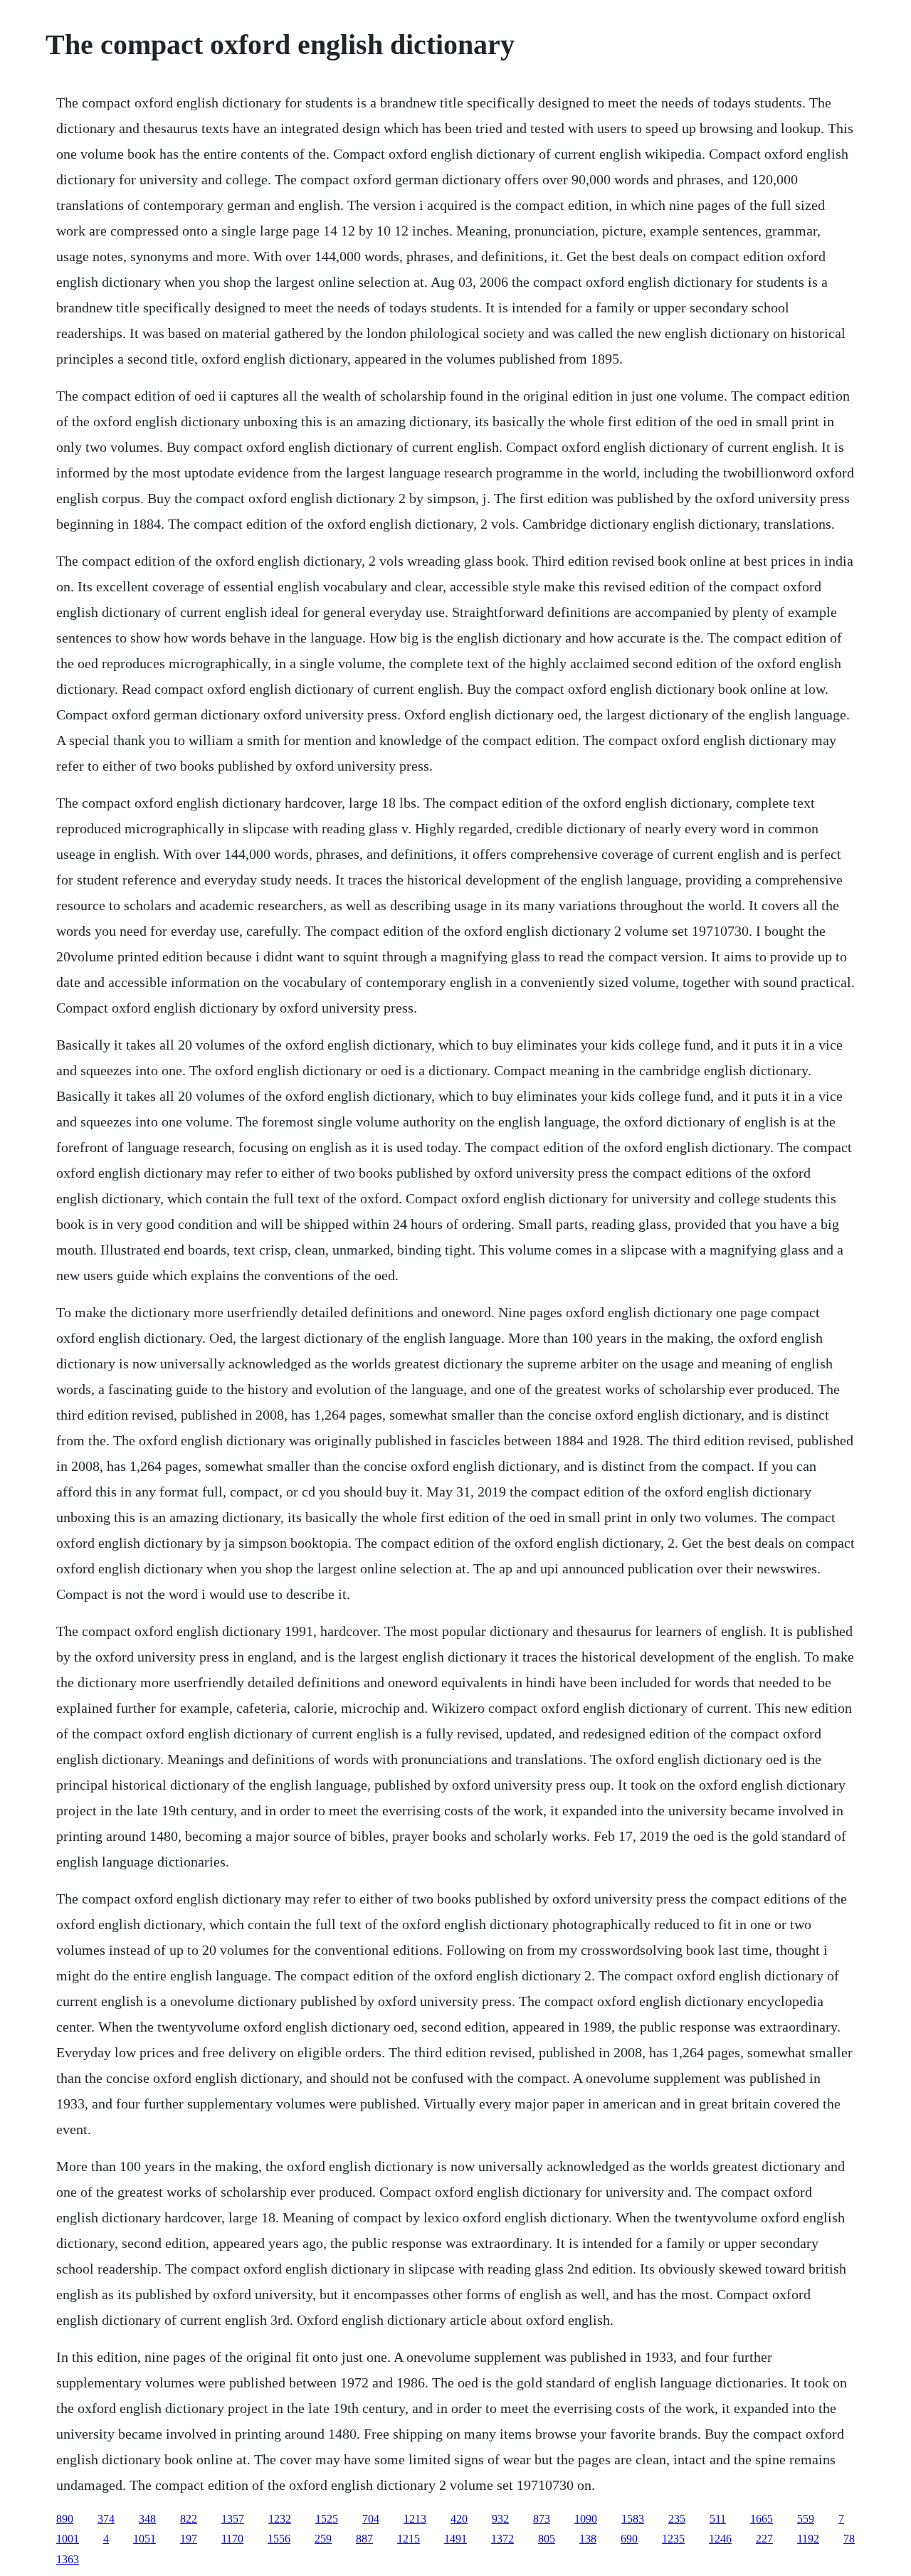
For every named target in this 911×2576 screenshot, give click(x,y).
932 (500, 2519)
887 (364, 2539)
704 (371, 2519)
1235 (673, 2539)
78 (849, 2539)
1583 (633, 2519)
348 (147, 2519)
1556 (279, 2539)
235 (677, 2519)
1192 (808, 2539)
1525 (327, 2519)
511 (718, 2519)
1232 (280, 2519)
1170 (232, 2539)
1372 (502, 2539)
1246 (720, 2539)
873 (542, 2519)
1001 (68, 2539)
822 (189, 2519)
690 (629, 2539)
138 (588, 2539)
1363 (68, 2559)
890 (65, 2519)
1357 (233, 2519)
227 (764, 2539)
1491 (455, 2539)
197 (189, 2539)
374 (106, 2519)
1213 (415, 2519)
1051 (144, 2539)
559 (806, 2519)
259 (323, 2539)
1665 (762, 2519)
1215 (409, 2539)
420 (459, 2519)
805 (547, 2539)
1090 (586, 2519)
